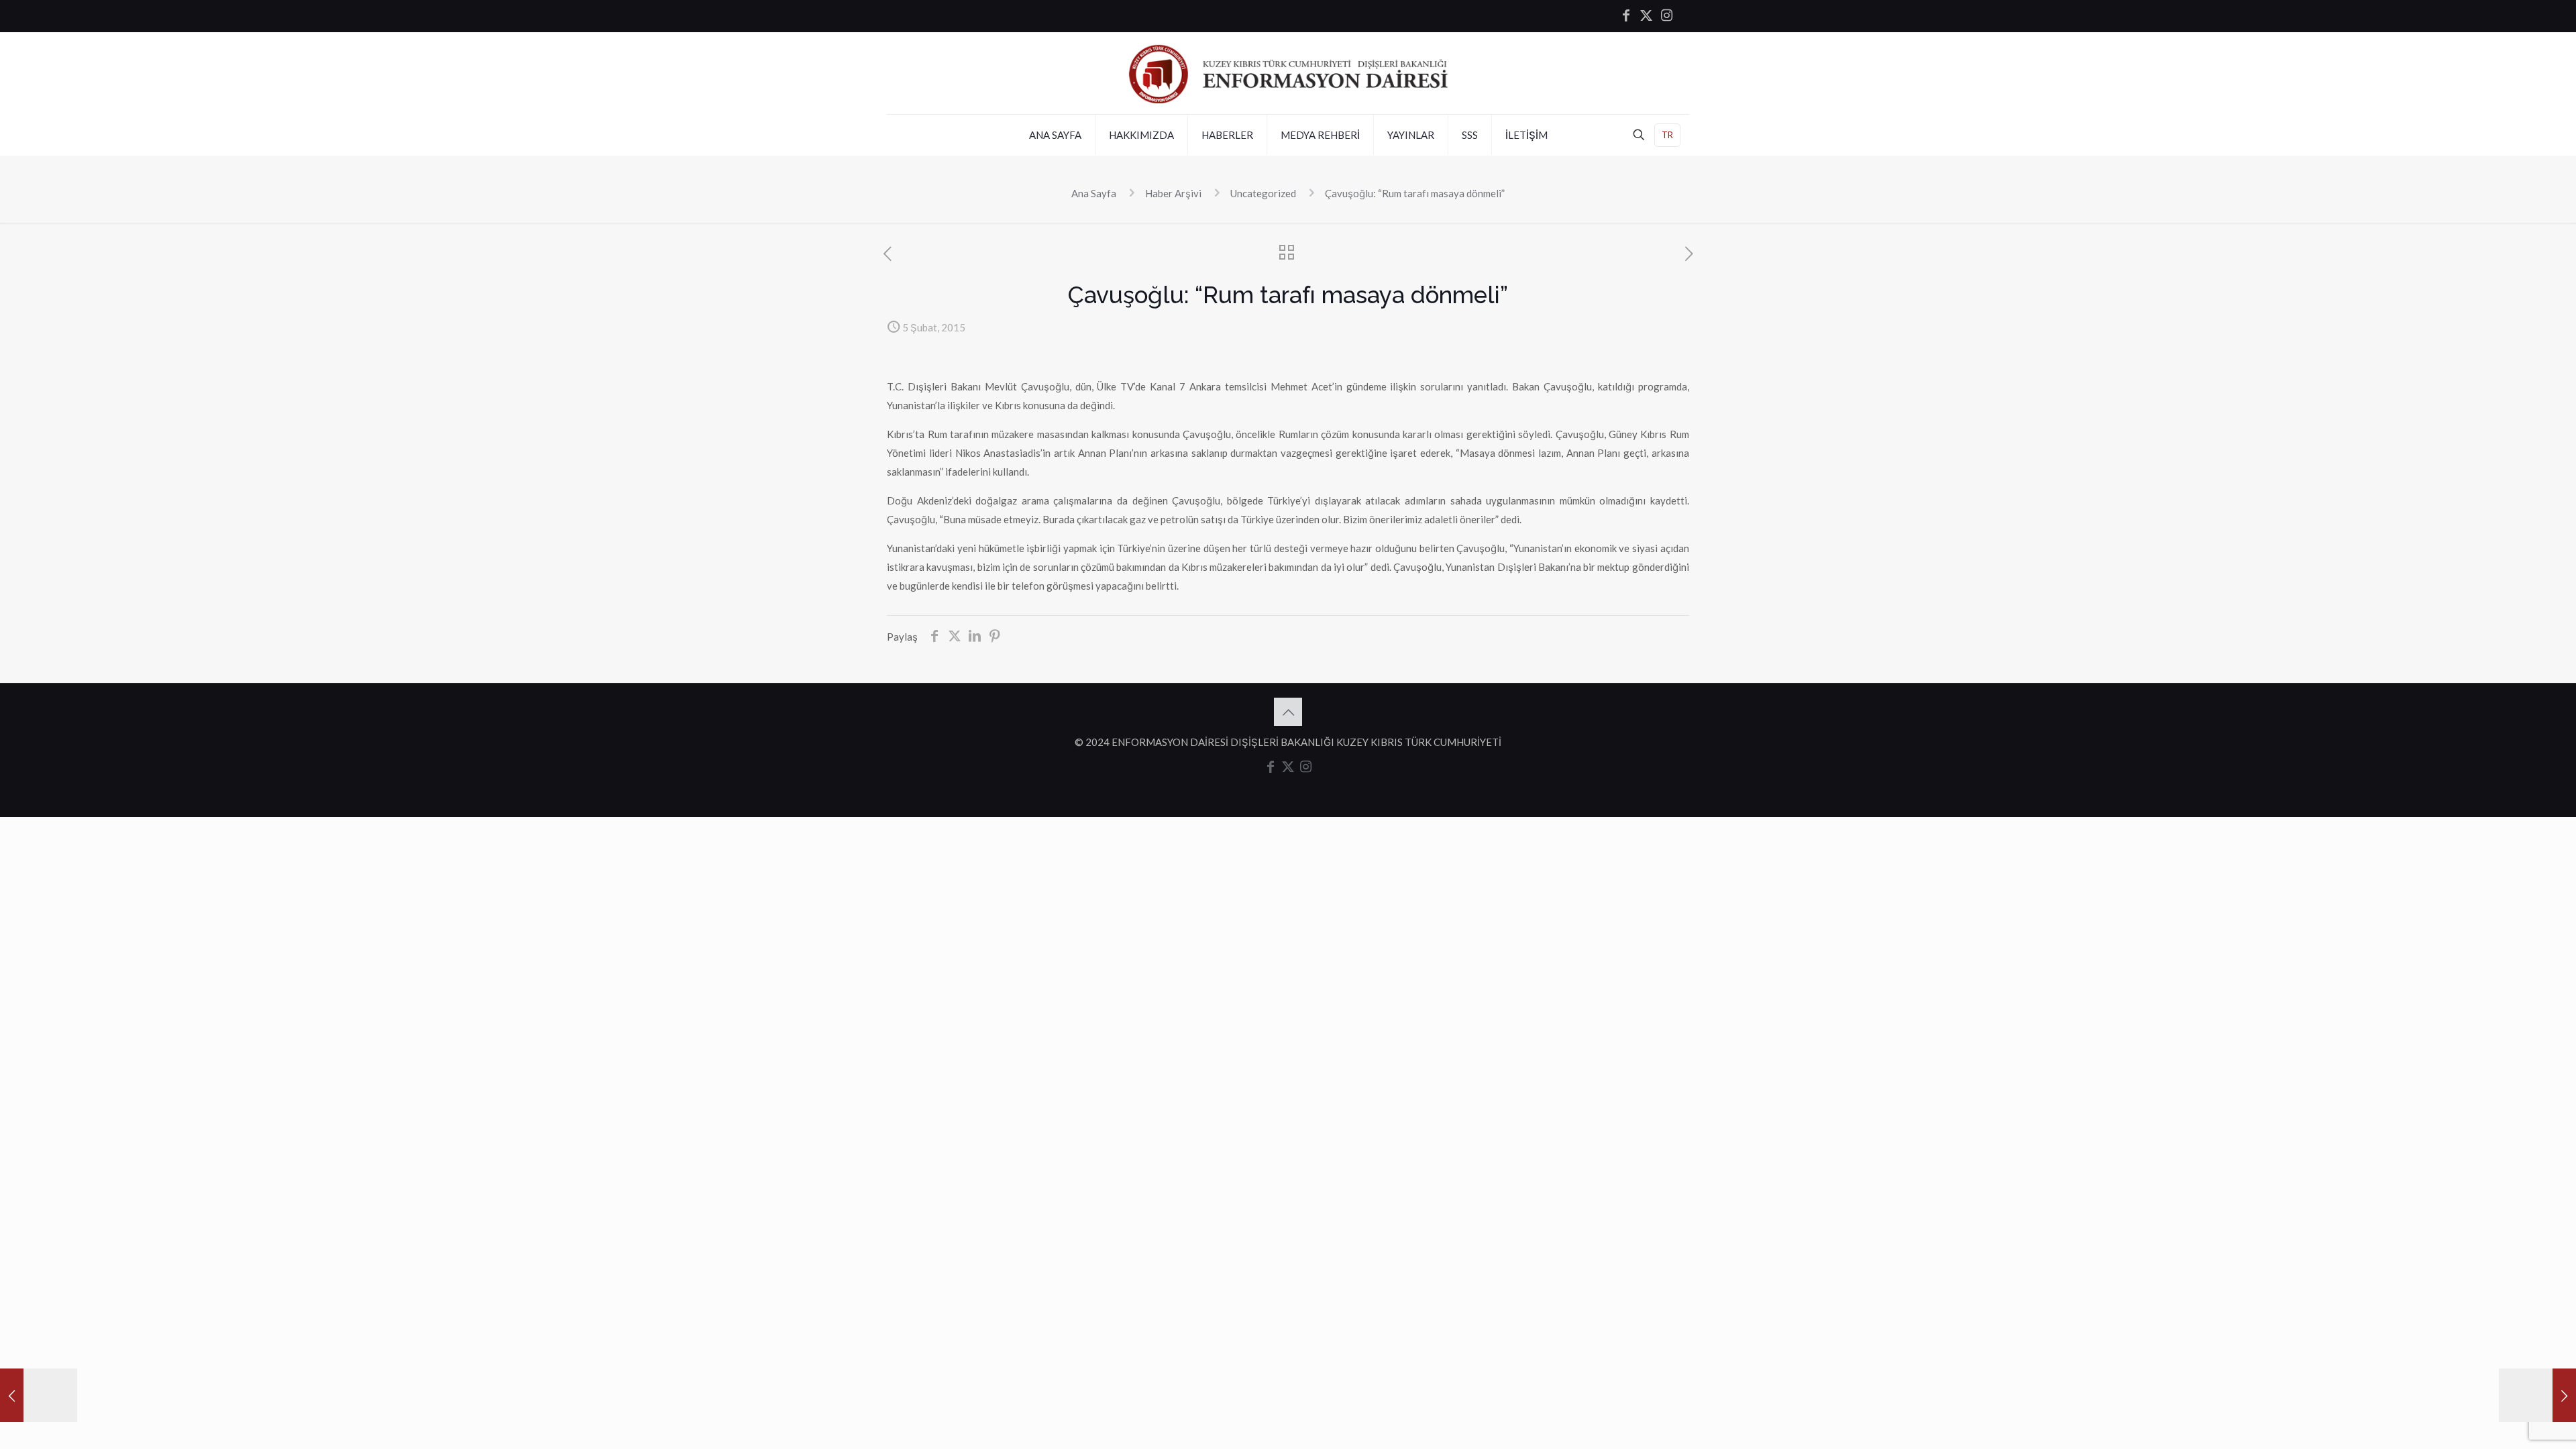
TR (1667, 135)
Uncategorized (1263, 193)
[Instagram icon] (1666, 16)
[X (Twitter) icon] (1646, 16)
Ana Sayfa (1094, 193)
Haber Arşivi (1173, 193)
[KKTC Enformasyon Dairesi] (1288, 73)
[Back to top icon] (1288, 712)
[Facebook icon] (1626, 16)
